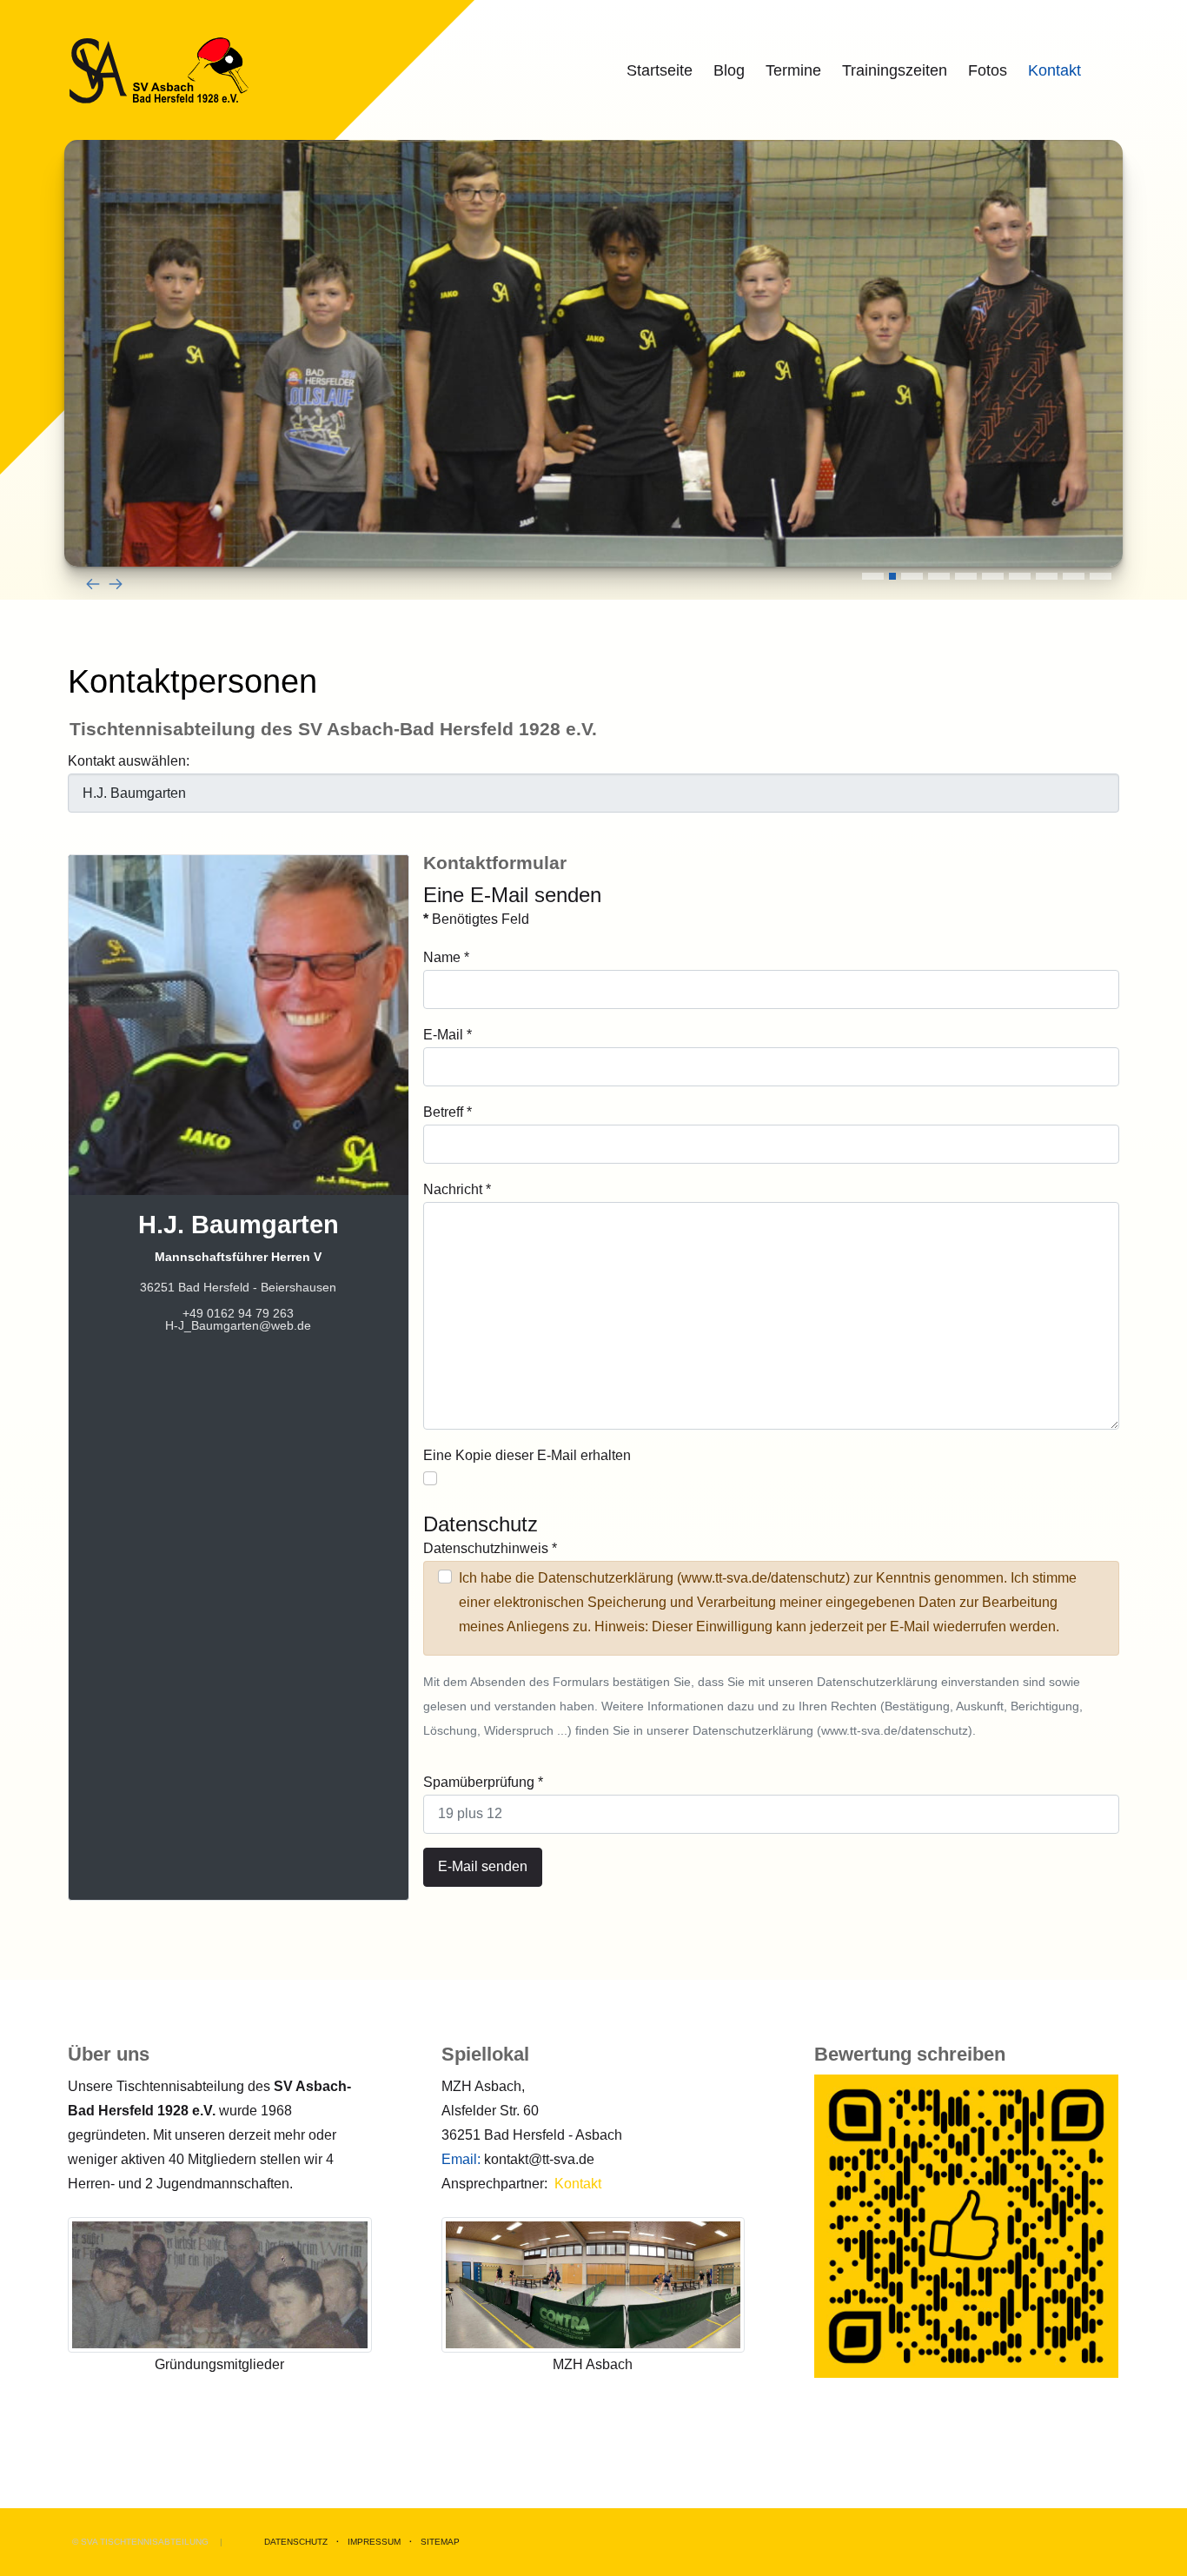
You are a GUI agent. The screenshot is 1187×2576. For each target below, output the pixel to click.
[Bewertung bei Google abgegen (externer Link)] (966, 2225)
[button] (873, 576)
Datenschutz (296, 2542)
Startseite (660, 70)
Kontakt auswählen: (129, 761)
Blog (729, 70)
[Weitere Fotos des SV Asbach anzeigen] (220, 2284)
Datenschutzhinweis (490, 1548)
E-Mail (448, 1035)
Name (446, 957)
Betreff (448, 1112)
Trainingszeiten (895, 70)
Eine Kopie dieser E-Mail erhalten (527, 1455)
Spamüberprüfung (483, 1782)
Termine (793, 70)
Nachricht (457, 1189)
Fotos (988, 70)
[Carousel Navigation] (593, 583)
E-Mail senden (483, 1866)
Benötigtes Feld (476, 919)
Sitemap (440, 2542)
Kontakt (1054, 70)
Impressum (374, 2542)
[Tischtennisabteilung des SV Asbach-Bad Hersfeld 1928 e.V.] (159, 70)
